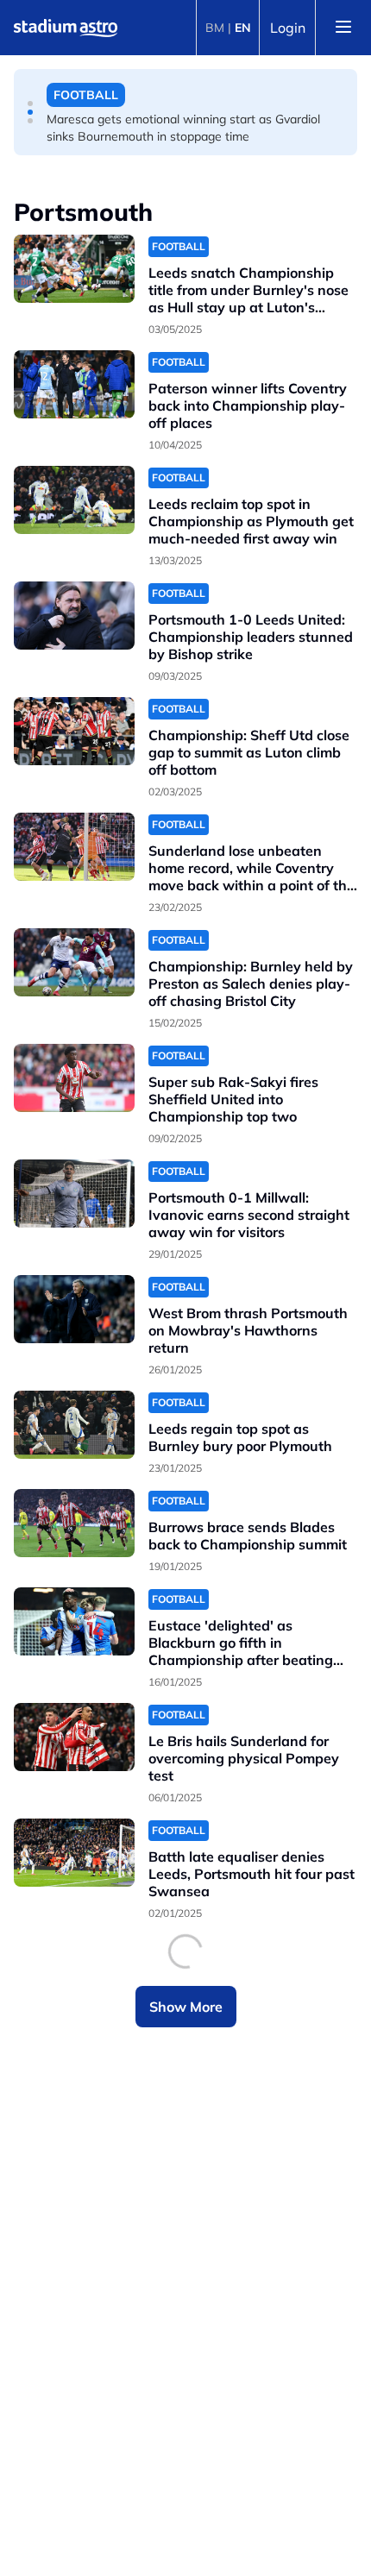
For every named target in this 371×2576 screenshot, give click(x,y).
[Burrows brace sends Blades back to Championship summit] (74, 1523)
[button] (30, 104)
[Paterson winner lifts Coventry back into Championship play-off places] (74, 384)
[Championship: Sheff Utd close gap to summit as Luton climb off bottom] (74, 731)
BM (215, 28)
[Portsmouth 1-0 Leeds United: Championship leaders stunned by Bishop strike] (74, 616)
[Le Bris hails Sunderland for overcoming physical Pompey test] (74, 1737)
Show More (186, 2007)
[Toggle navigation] (343, 28)
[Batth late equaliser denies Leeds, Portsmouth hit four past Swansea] (74, 1853)
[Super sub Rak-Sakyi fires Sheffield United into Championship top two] (74, 1078)
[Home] (66, 28)
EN (243, 28)
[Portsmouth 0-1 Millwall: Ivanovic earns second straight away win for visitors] (74, 1194)
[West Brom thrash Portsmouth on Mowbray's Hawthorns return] (74, 1309)
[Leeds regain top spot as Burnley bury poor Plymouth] (74, 1425)
